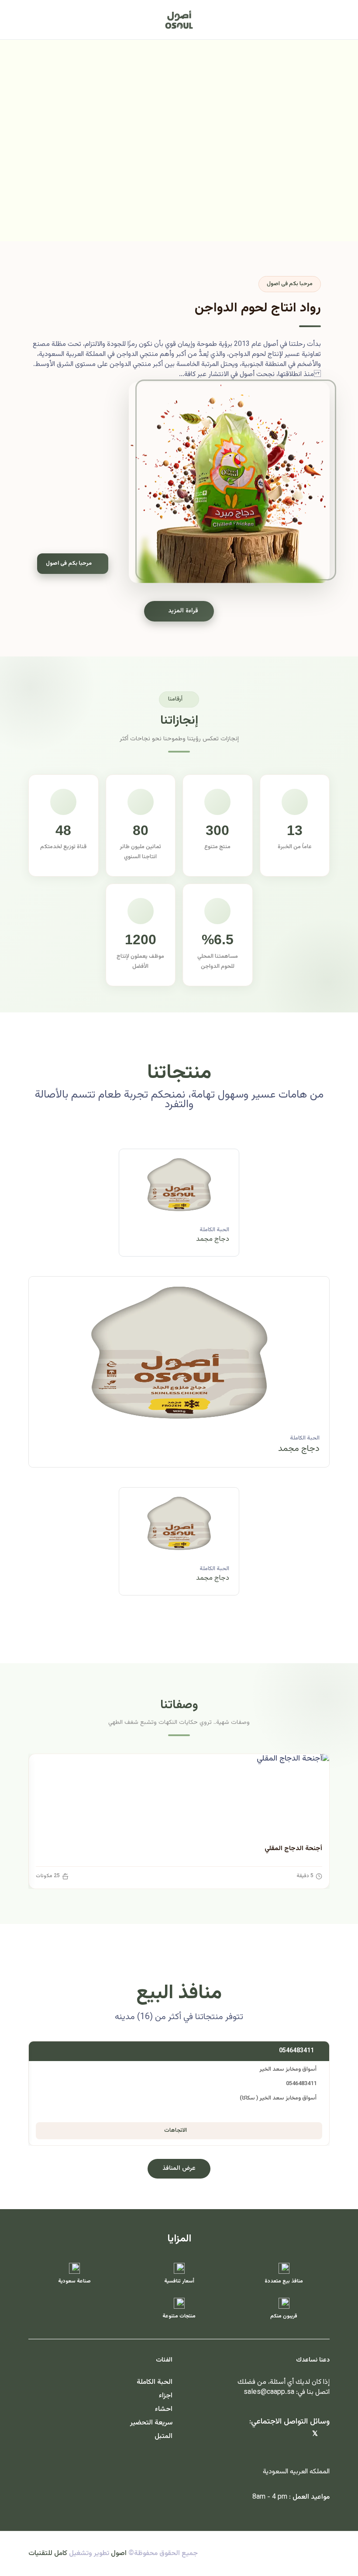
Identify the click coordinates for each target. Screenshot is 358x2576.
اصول (119, 2554)
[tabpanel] (179, 1379)
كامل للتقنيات (48, 2554)
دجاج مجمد (213, 1239)
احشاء (164, 2409)
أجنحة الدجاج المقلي (293, 1849)
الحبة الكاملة (214, 1230)
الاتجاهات (176, 2131)
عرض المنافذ (179, 2169)
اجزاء (166, 2396)
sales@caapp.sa (269, 2392)
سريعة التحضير (151, 2423)
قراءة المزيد (183, 611)
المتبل (164, 2436)
